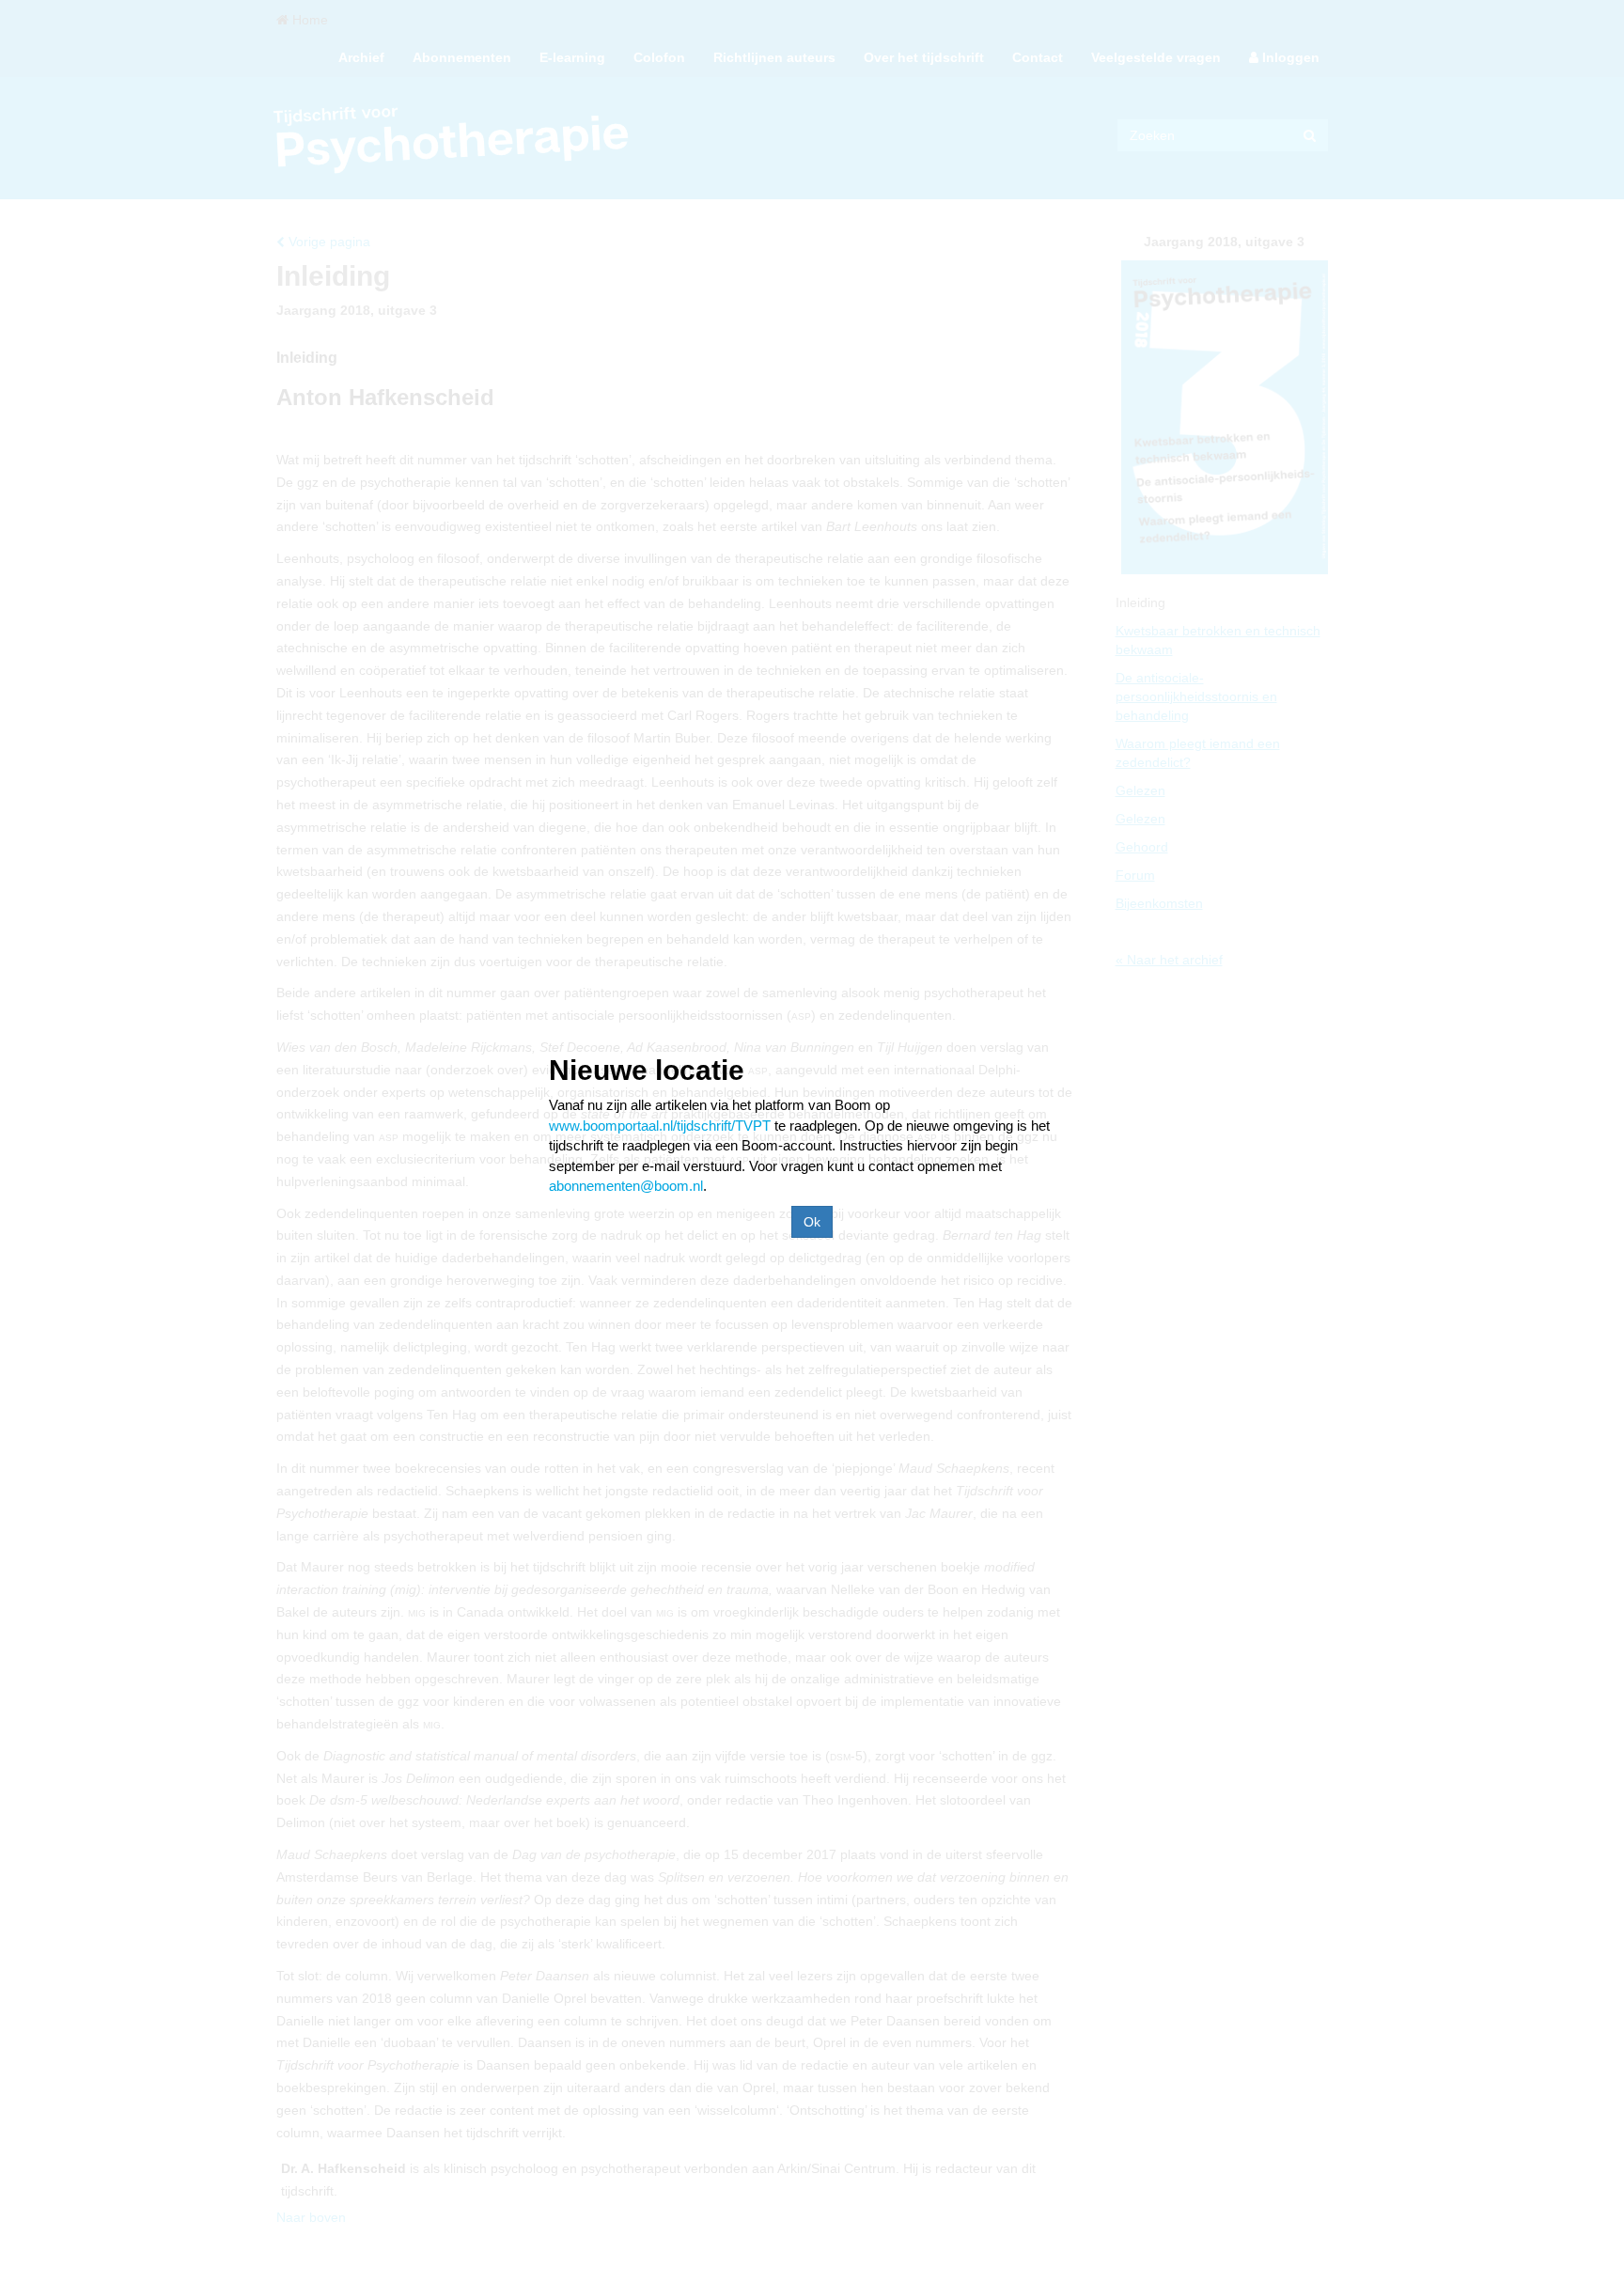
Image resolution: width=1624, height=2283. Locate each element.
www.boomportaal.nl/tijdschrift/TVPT (660, 1126)
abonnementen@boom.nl (626, 1186)
